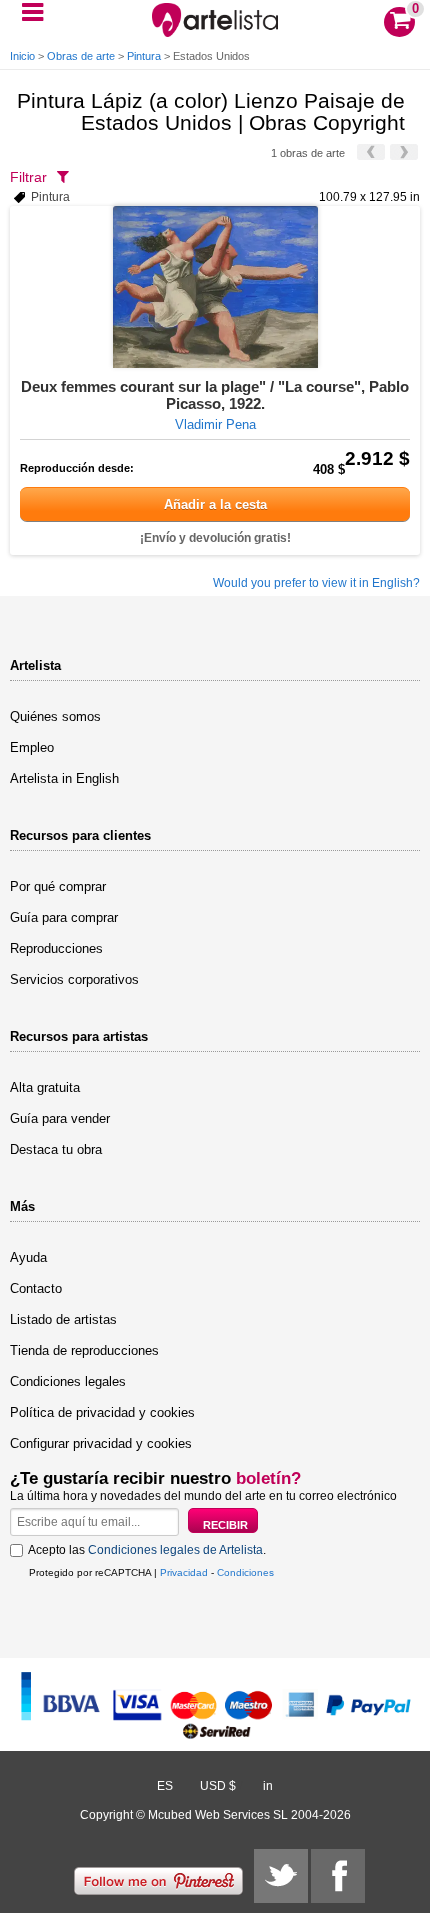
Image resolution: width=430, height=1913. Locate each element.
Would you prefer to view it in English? (316, 583)
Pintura (144, 56)
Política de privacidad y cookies (102, 1412)
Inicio (22, 56)
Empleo (32, 747)
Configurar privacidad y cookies (101, 1443)
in (268, 1786)
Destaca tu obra (56, 1149)
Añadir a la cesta (215, 504)
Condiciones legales (68, 1381)
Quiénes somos (55, 716)
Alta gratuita (45, 1087)
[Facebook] (338, 1876)
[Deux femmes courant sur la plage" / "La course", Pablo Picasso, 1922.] (215, 287)
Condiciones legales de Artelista (175, 1550)
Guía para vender (60, 1118)
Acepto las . (147, 1550)
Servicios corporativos (74, 979)
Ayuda (28, 1257)
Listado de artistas (63, 1319)
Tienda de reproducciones (84, 1350)
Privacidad (184, 1572)
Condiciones (245, 1572)
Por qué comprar (58, 886)
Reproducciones (56, 948)
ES (165, 1786)
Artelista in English (64, 778)
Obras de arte (81, 56)
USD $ (218, 1786)
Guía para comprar (64, 917)
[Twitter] (281, 1876)
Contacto (36, 1288)
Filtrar (28, 177)
